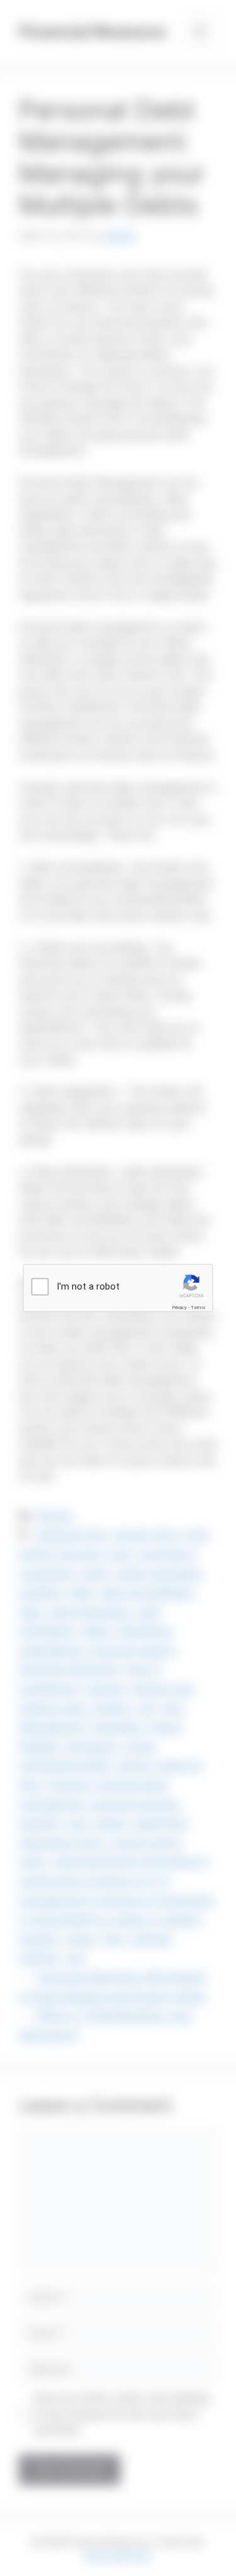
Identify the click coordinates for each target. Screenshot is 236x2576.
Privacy (179, 1307)
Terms (198, 1307)
